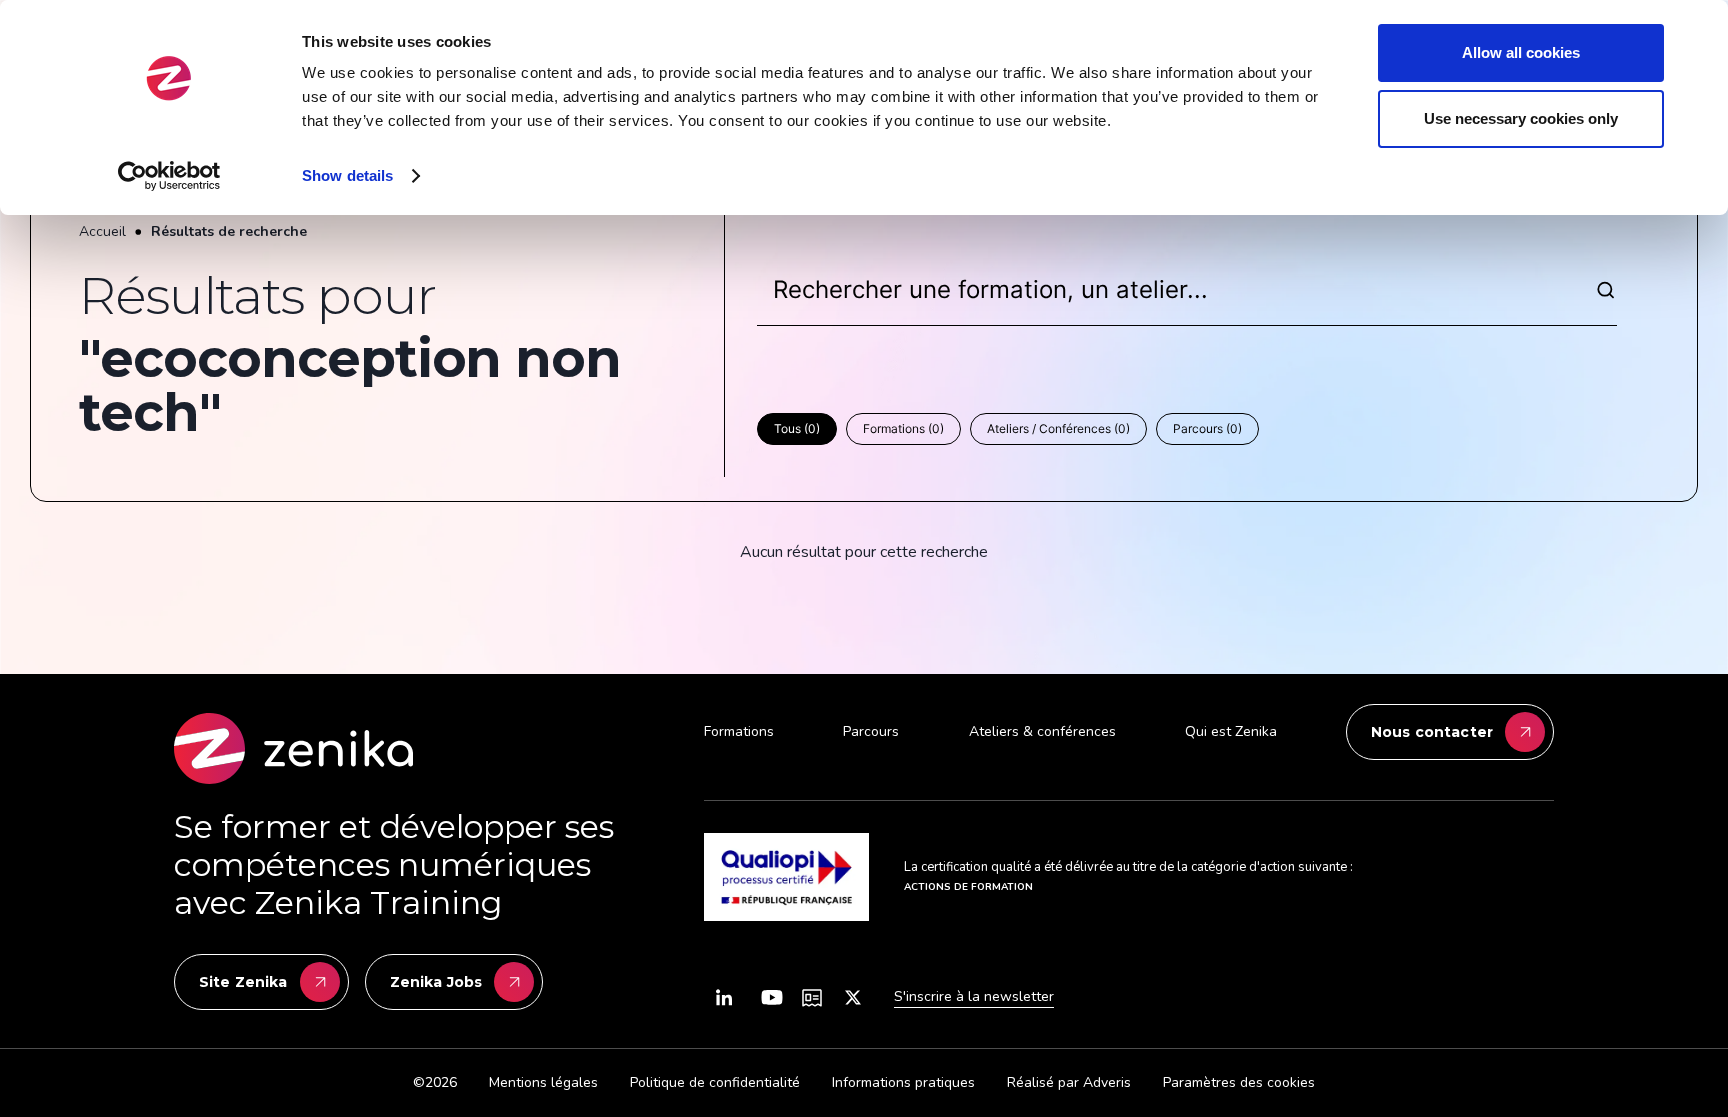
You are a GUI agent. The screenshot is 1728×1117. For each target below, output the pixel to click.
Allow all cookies (1521, 52)
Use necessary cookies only (1521, 118)
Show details (347, 175)
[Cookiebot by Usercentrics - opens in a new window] (169, 176)
